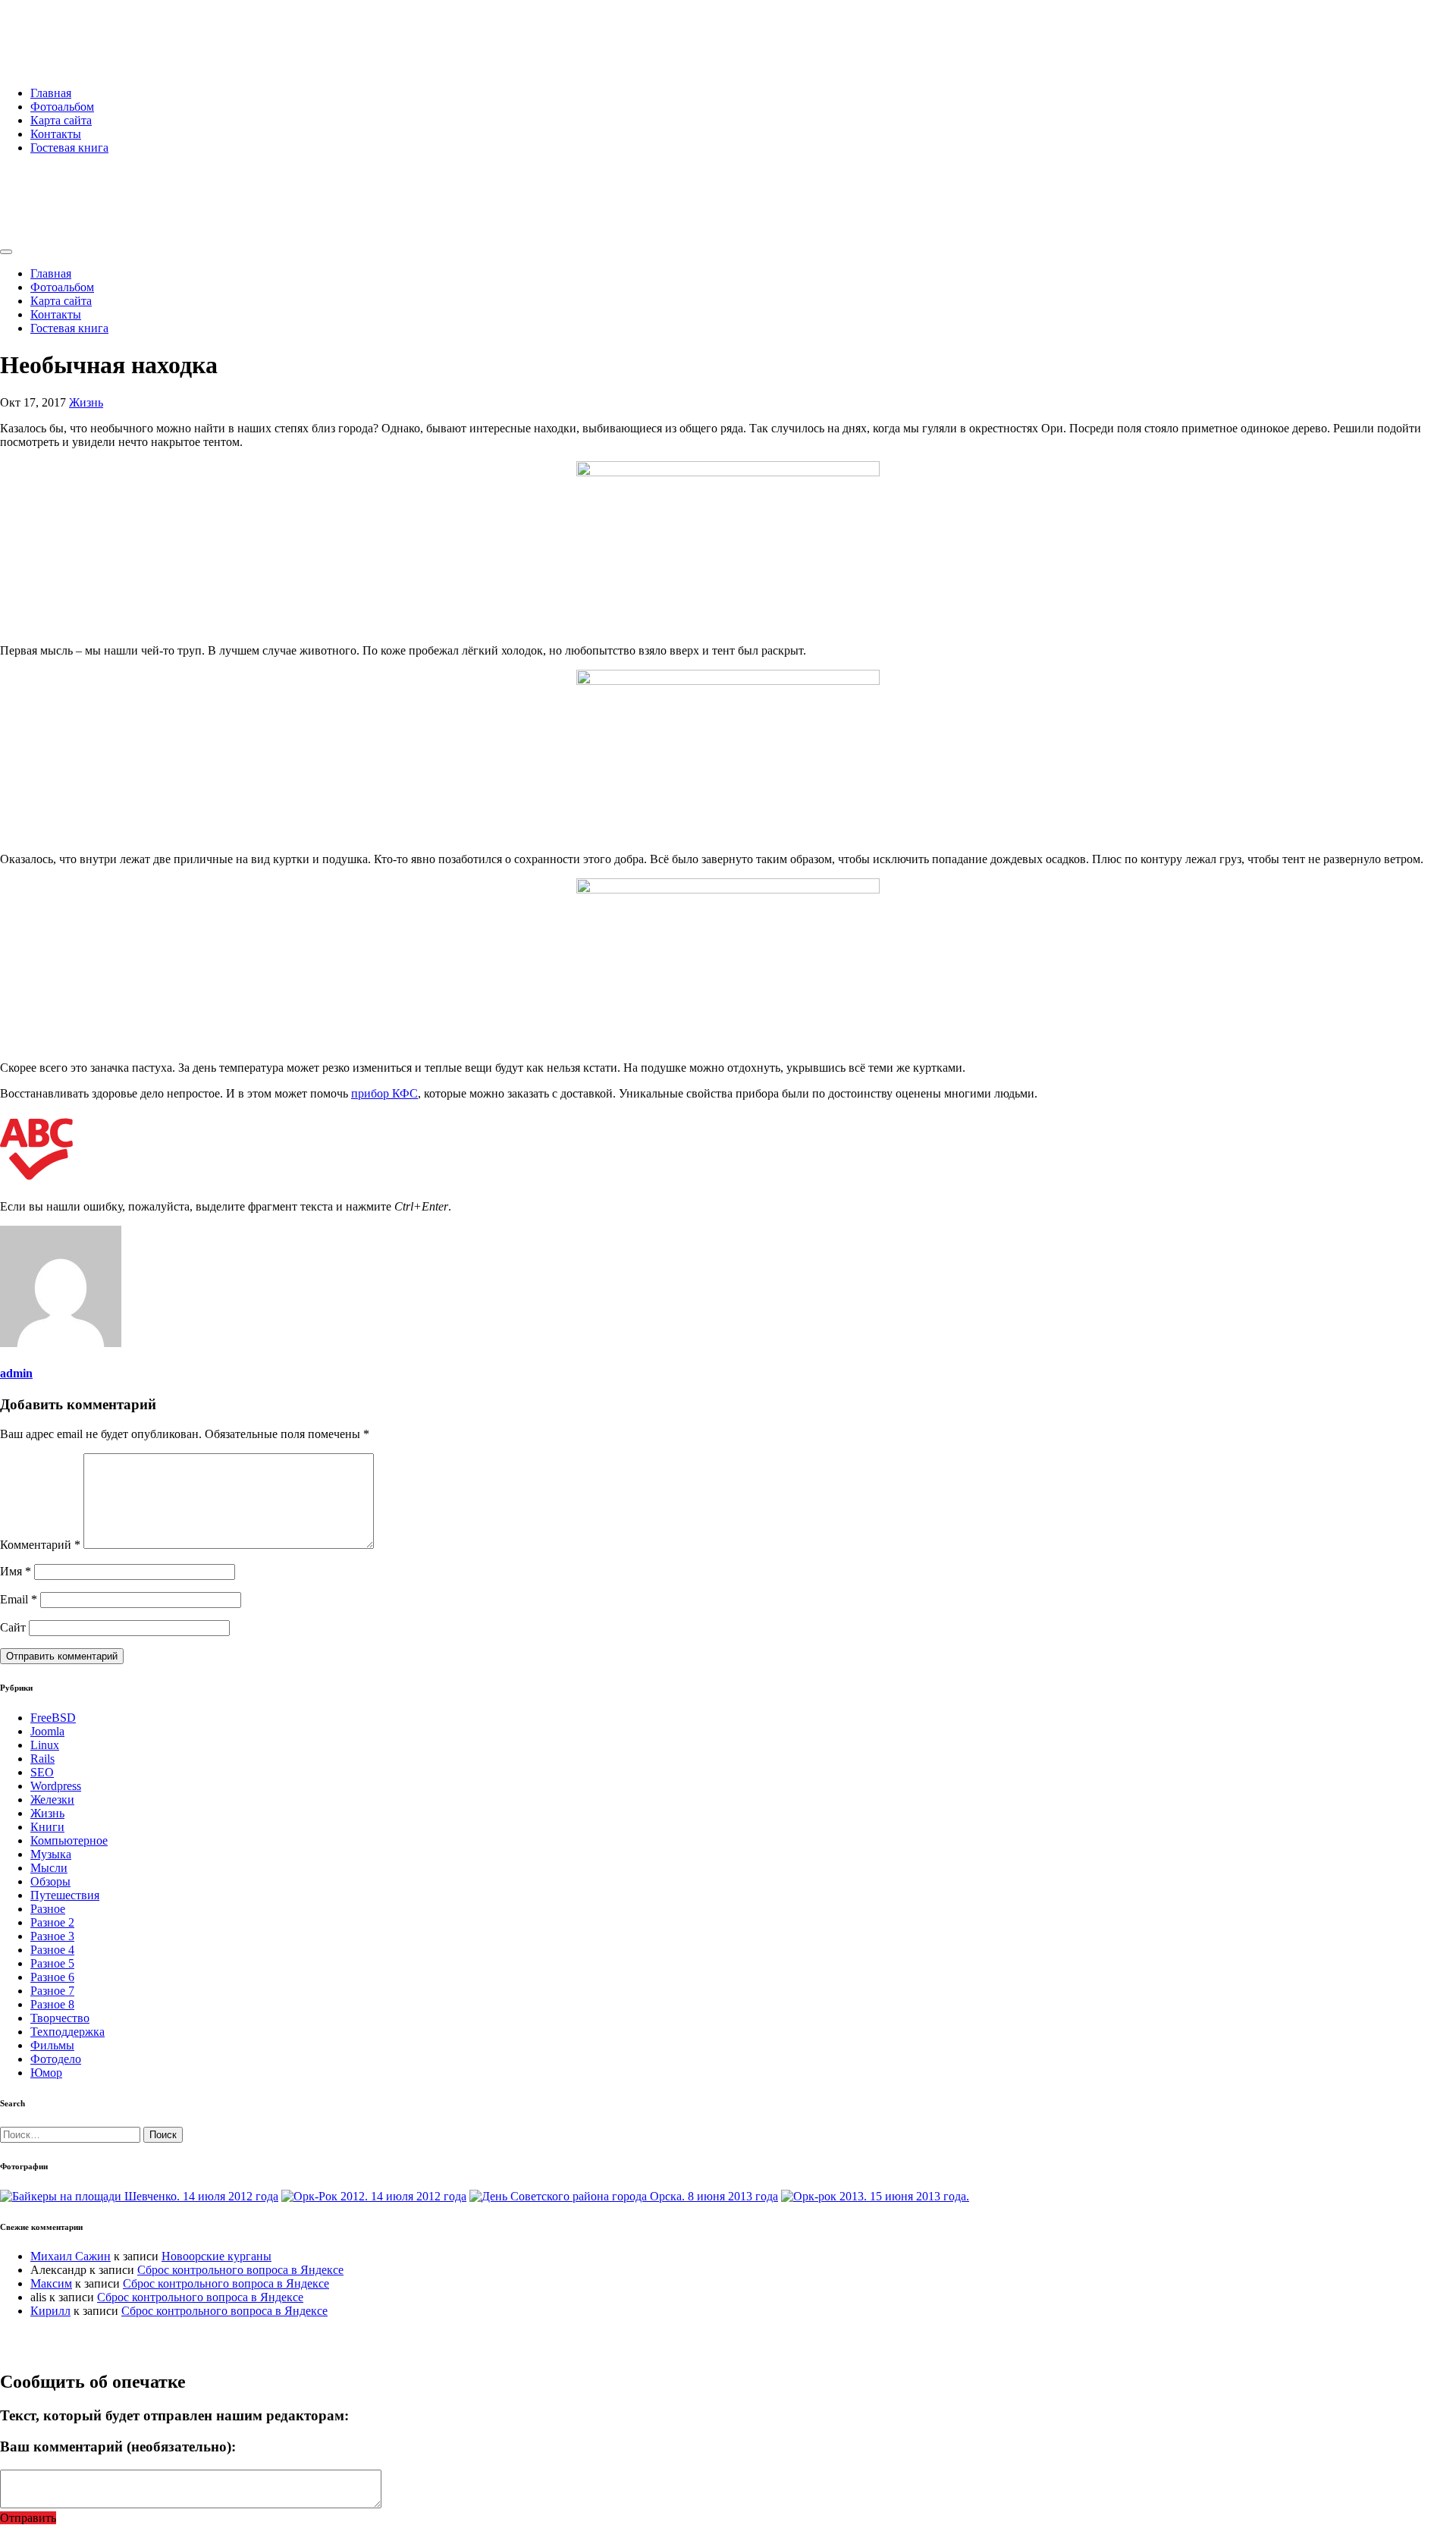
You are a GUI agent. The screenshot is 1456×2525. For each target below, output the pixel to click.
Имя (16, 1571)
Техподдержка (67, 2032)
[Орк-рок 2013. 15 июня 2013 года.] (875, 2196)
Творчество (60, 2018)
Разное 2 (52, 1922)
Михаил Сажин (71, 2256)
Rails (42, 1759)
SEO (42, 1772)
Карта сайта (61, 120)
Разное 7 (52, 1991)
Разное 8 (52, 2004)
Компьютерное (69, 1840)
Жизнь (86, 402)
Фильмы (52, 2045)
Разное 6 (52, 1977)
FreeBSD (53, 1718)
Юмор (46, 2073)
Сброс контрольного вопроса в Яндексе (240, 2270)
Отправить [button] (28, 2518)
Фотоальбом (62, 107)
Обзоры (50, 1881)
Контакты (56, 134)
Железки (52, 1800)
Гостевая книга (69, 148)
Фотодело (56, 2059)
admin (16, 1373)
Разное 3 (52, 1936)
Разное (48, 1909)
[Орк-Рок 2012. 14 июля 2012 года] (374, 2196)
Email (19, 1599)
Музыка (51, 1854)
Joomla (47, 1731)
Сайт (13, 1627)
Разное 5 (52, 1963)
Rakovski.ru (64, 30)
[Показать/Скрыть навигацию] (6, 252)
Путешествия (65, 1895)
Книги (47, 1827)
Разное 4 (52, 1950)
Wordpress (56, 1786)
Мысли (49, 1868)
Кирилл (50, 2311)
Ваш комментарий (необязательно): (118, 2446)
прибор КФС (384, 1093)
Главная (51, 93)
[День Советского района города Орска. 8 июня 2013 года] (624, 2196)
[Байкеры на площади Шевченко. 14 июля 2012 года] (139, 2196)
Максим (51, 2283)
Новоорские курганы (217, 2256)
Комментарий (40, 1545)
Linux (45, 1745)
